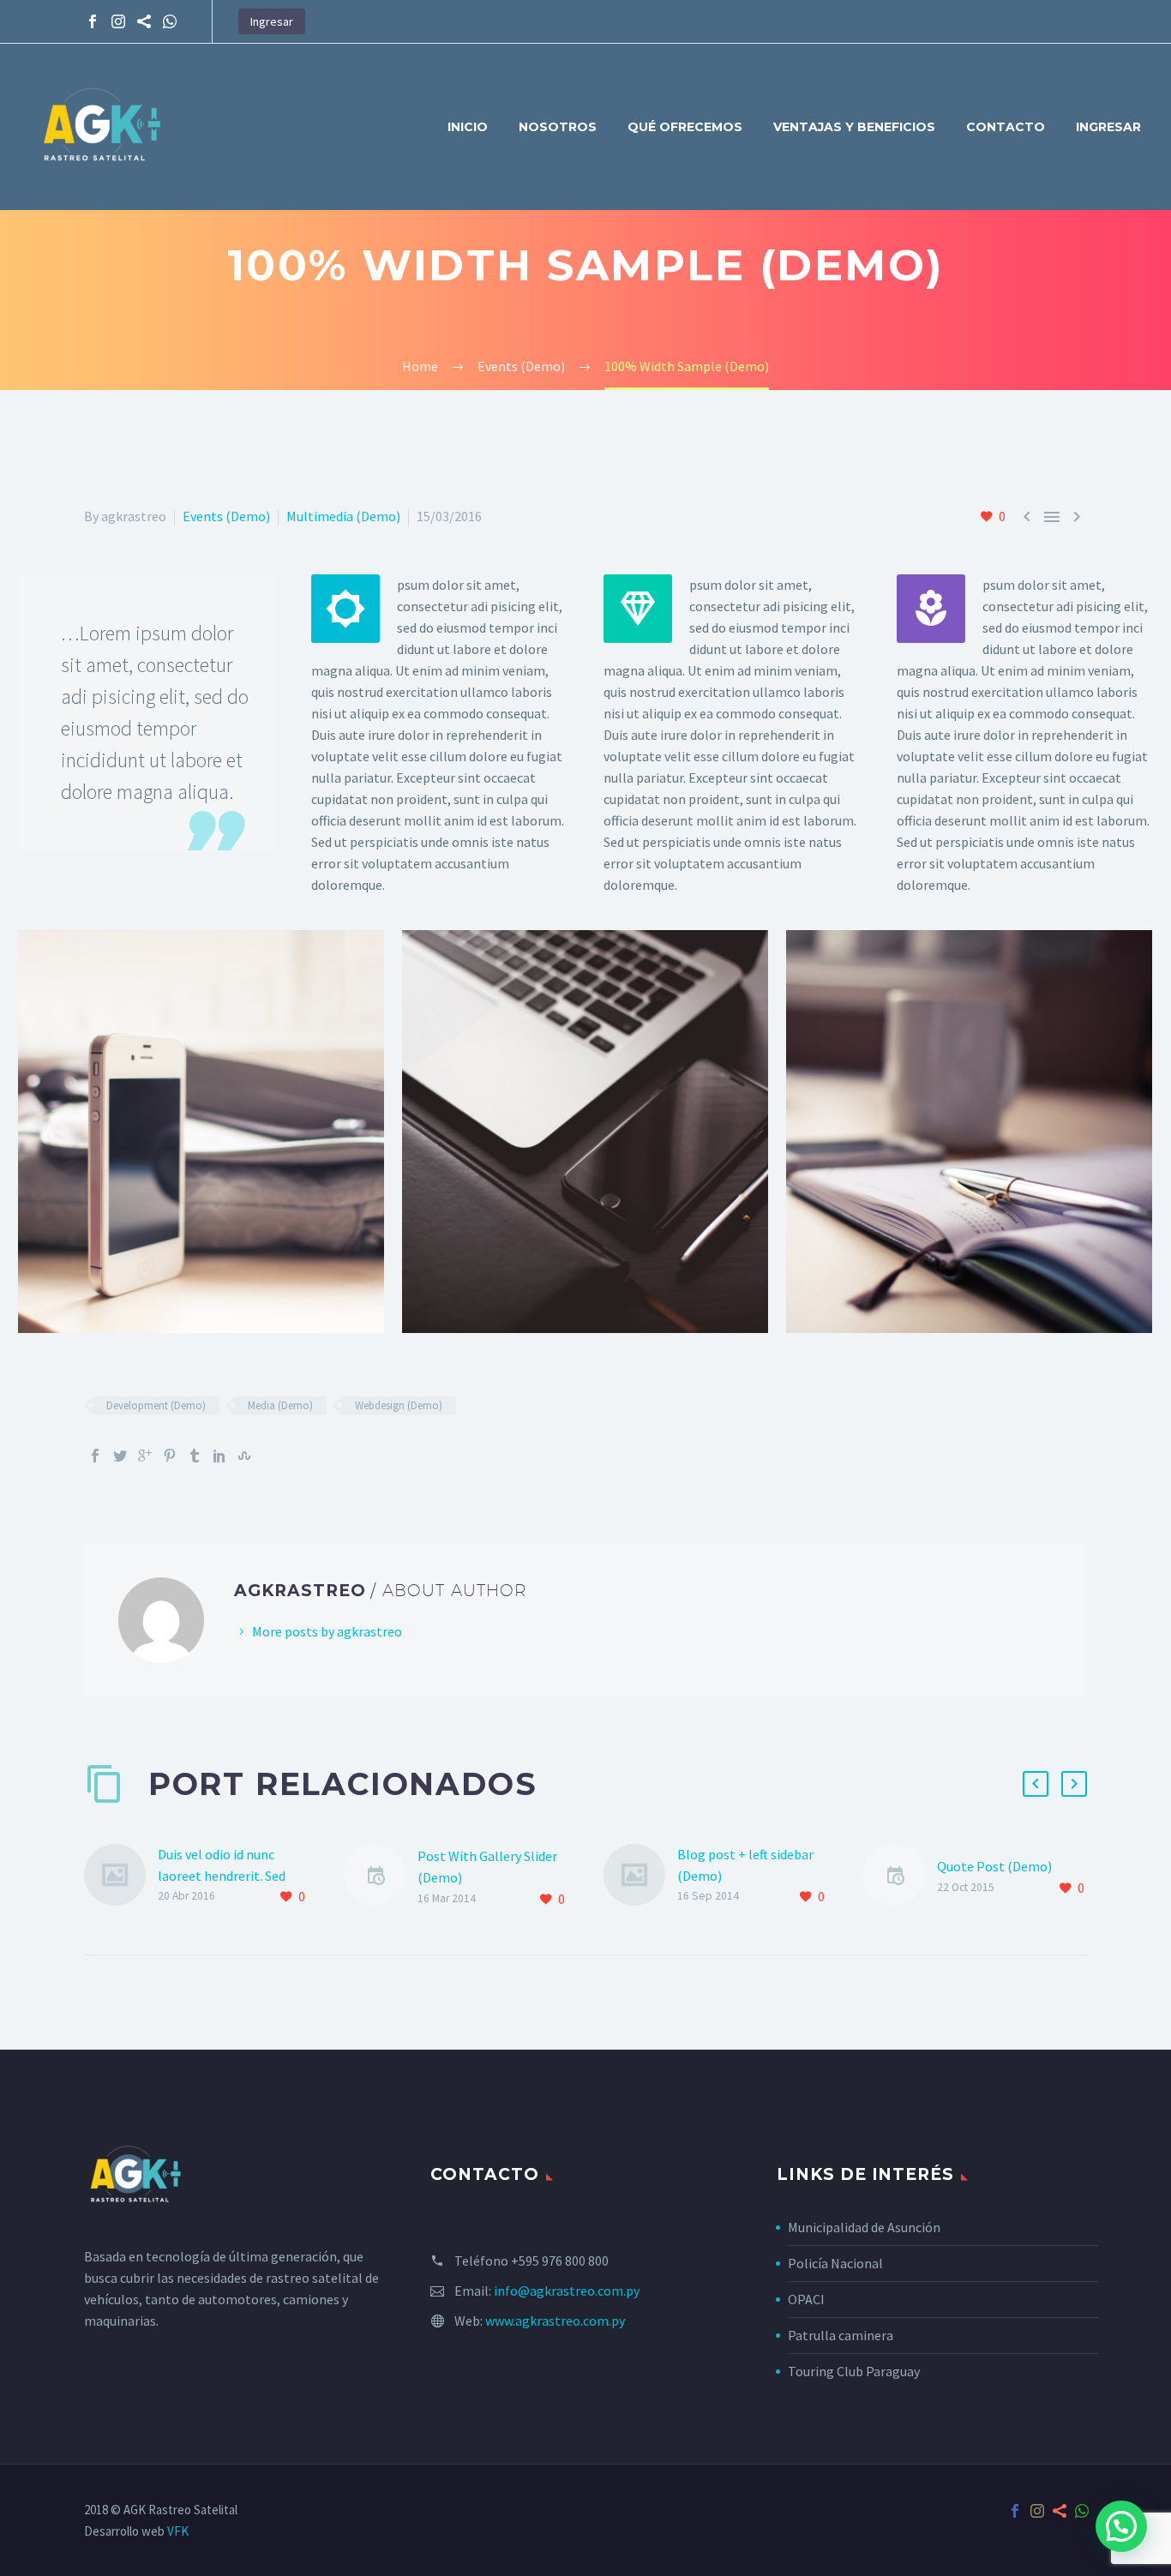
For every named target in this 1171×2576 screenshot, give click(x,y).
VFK (178, 2531)
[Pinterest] (170, 1456)
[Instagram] (118, 21)
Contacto (1006, 127)
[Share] (144, 21)
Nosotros (558, 127)
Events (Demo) (226, 516)
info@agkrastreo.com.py (567, 2291)
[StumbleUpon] (244, 1456)
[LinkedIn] (219, 1456)
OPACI (806, 2299)
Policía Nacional (835, 2263)
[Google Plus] (145, 1456)
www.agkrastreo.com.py (555, 2321)
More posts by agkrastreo (327, 1631)
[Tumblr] (195, 1456)
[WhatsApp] (170, 21)
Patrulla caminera (841, 2335)
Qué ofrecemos (685, 127)
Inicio (468, 127)
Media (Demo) (280, 1405)
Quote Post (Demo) (994, 1866)
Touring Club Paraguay (854, 2371)
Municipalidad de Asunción (864, 2227)
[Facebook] (93, 21)
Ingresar (272, 21)
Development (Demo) (156, 1405)
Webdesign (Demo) (399, 1405)
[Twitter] (120, 1456)
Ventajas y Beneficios (854, 127)
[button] (1121, 2526)
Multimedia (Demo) (343, 516)
